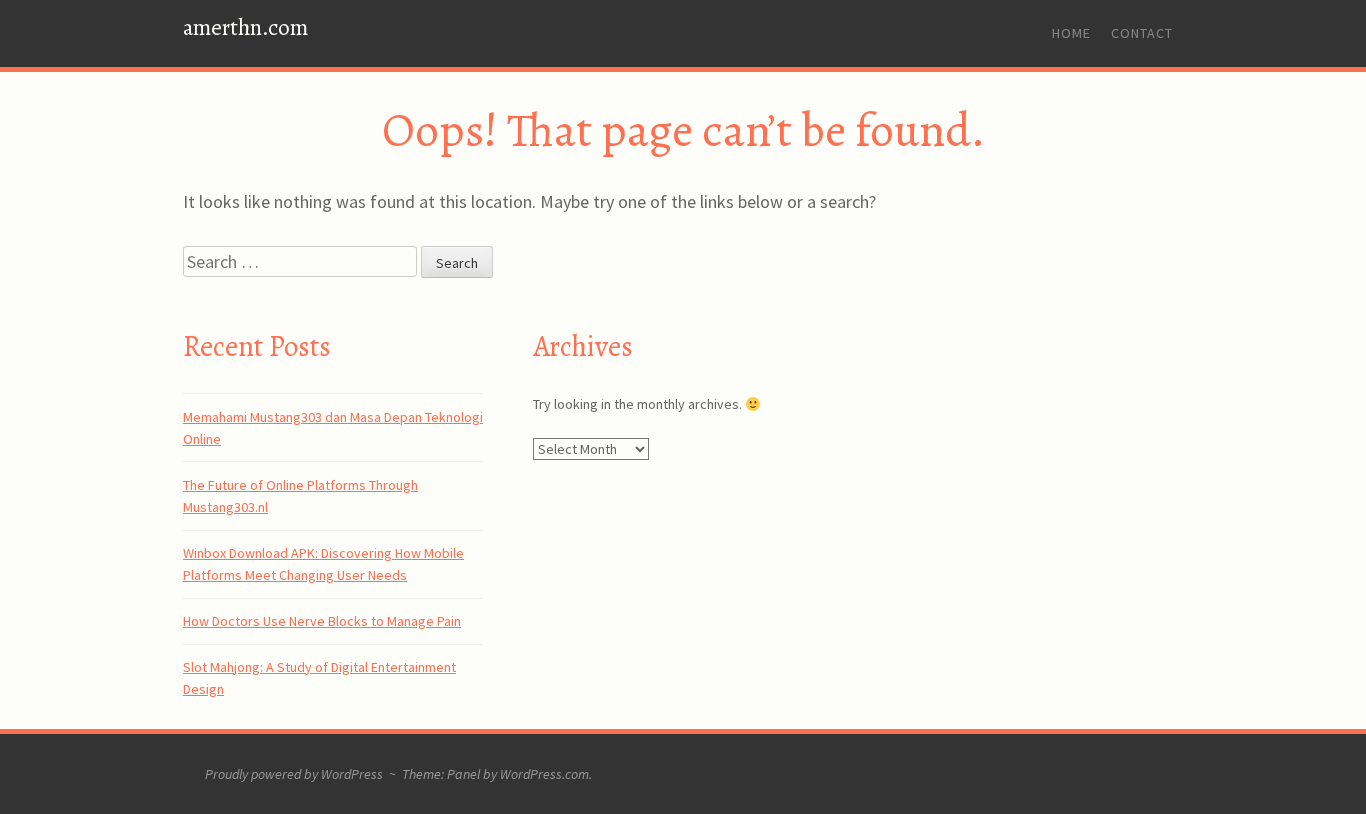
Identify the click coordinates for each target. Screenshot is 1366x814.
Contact (1142, 33)
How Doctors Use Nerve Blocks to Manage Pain (322, 621)
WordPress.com (544, 774)
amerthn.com (245, 27)
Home (1071, 33)
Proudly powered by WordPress (294, 774)
